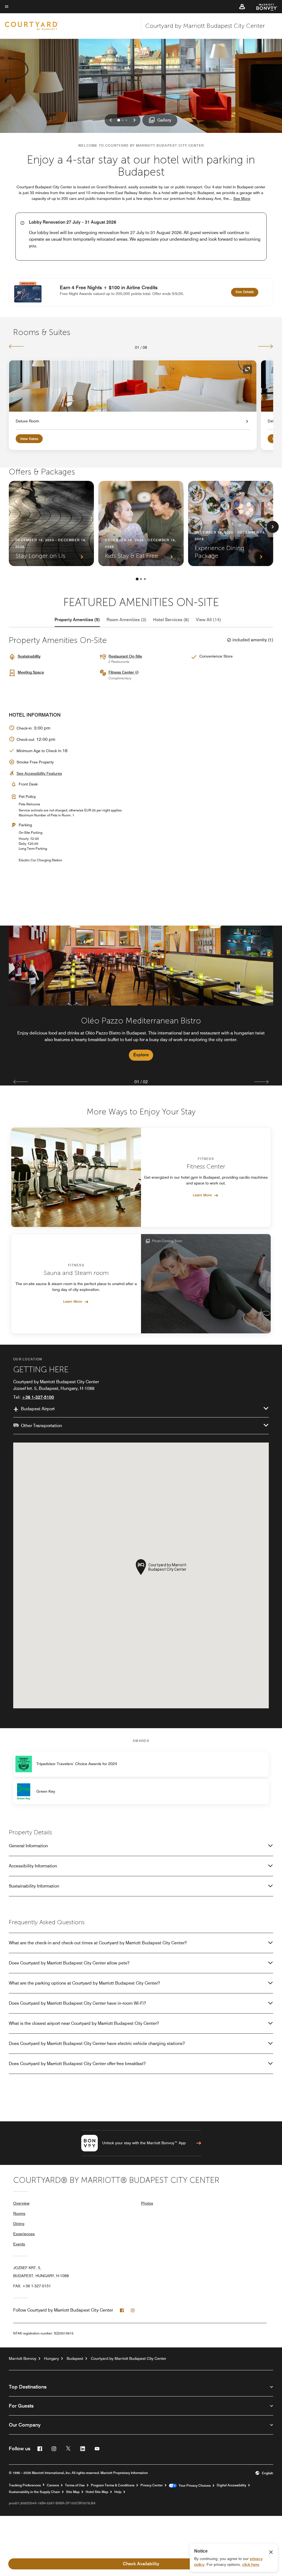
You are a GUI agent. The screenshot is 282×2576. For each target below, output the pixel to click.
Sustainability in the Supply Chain (34, 2492)
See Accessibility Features (39, 773)
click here (251, 2564)
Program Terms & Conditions (113, 2485)
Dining (19, 2224)
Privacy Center (152, 2485)
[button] (242, 7)
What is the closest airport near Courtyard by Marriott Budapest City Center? (84, 2023)
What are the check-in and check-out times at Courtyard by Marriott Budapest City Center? (98, 1943)
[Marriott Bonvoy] (264, 7)
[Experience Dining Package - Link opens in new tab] (231, 523)
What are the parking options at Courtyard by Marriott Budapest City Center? (84, 1983)
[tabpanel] (141, 999)
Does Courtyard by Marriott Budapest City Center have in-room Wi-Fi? (77, 2003)
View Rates (29, 439)
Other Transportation (41, 1426)
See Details (247, 292)
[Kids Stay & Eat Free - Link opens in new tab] (141, 523)
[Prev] (16, 346)
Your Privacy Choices (194, 2486)
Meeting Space (31, 672)
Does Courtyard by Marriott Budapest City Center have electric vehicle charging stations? (97, 2043)
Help (118, 2492)
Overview (21, 2203)
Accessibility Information (33, 1866)
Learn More (202, 1195)
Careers (53, 2485)
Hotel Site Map (97, 2492)
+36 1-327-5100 (38, 1397)
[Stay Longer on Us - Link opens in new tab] (51, 523)
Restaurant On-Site (125, 656)
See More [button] (242, 199)
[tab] (77, 620)
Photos (147, 2203)
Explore (141, 1055)
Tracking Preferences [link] (25, 2485)
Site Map (73, 2492)
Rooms (19, 2213)
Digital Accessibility (231, 2485)
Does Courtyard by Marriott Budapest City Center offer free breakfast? (77, 2064)
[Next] (266, 346)
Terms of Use (75, 2485)
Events (19, 2244)
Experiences (24, 2234)
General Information (28, 1846)
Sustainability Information (34, 1886)
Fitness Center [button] (122, 672)
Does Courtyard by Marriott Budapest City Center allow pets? (69, 1963)
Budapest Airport (38, 1409)
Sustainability (29, 656)
